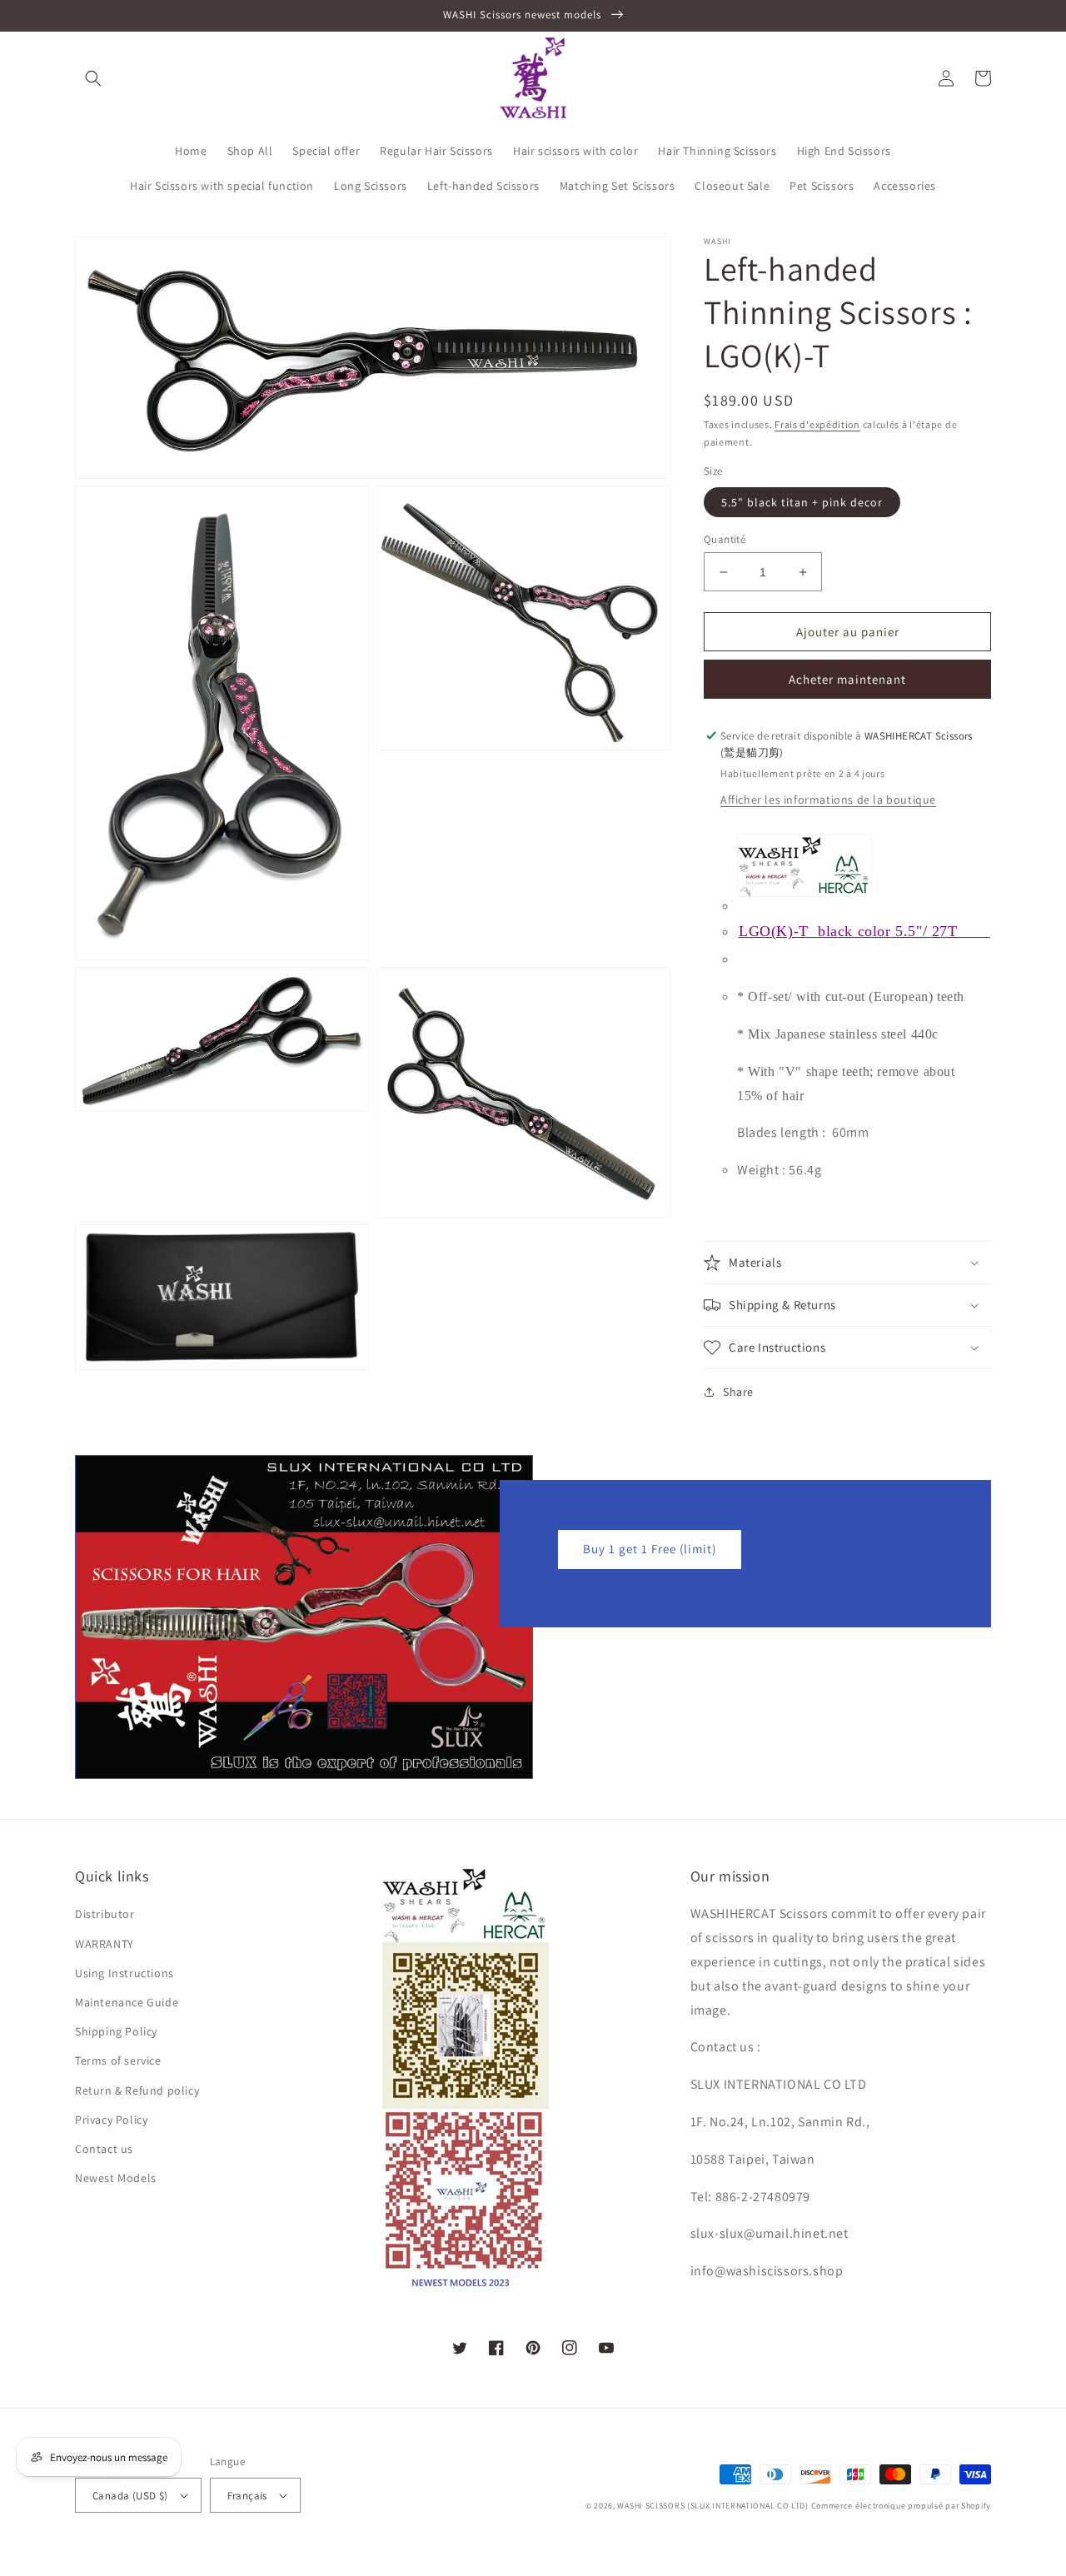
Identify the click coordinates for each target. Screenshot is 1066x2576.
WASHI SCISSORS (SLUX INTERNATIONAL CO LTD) (712, 2506)
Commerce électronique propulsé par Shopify (901, 2506)
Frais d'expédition (817, 424)
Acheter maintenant (847, 679)
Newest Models (116, 2178)
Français (247, 2496)
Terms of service (118, 2060)
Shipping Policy (116, 2031)
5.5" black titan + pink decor (802, 502)
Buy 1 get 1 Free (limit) (650, 1549)
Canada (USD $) (130, 2496)
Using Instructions (125, 1973)
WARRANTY (105, 1944)
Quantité (725, 539)
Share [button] (738, 1392)
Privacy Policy (111, 2120)
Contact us (104, 2149)
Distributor (105, 1914)
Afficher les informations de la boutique (828, 800)
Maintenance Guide (127, 2002)
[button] (93, 78)
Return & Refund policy (137, 2090)
